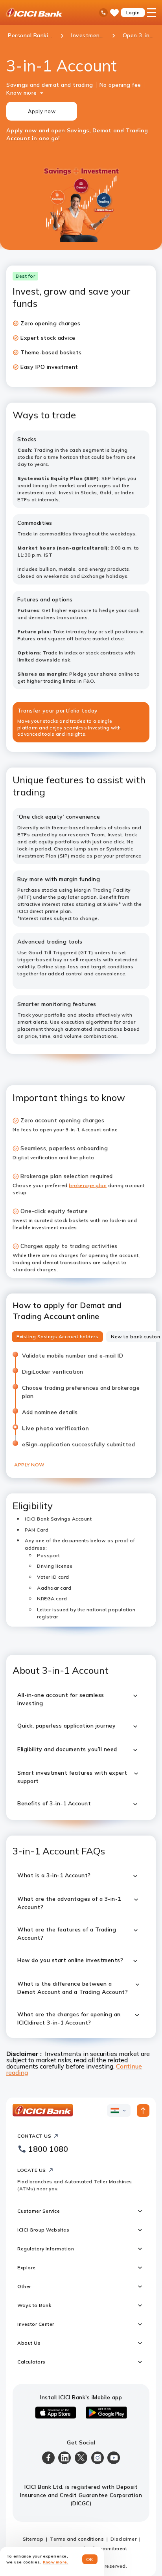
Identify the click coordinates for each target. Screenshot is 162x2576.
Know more (22, 93)
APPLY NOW (29, 1465)
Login (133, 12)
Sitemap (33, 2539)
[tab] (57, 1337)
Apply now (42, 111)
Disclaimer (123, 2539)
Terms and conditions (77, 2539)
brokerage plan (88, 1185)
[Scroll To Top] (143, 2111)
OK (90, 2559)
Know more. (56, 2562)
